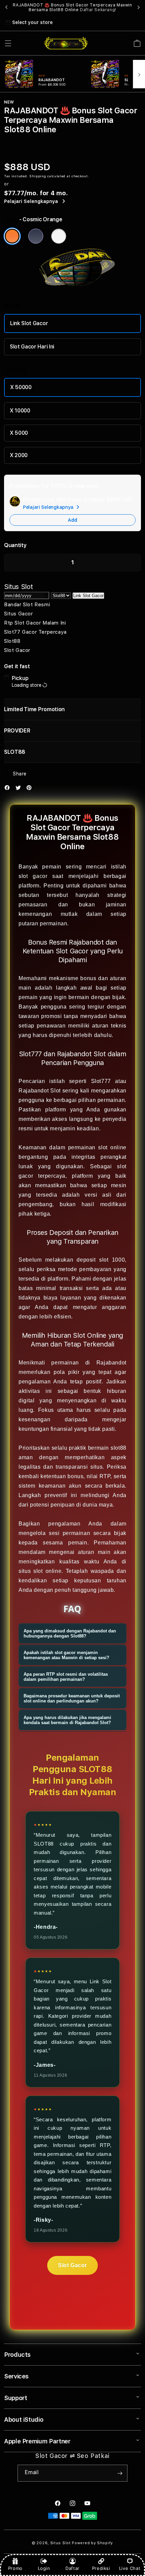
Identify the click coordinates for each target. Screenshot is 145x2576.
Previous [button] (6, 7)
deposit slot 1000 (101, 1260)
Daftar (72, 2568)
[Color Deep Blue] (36, 236)
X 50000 (21, 387)
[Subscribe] (120, 2473)
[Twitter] (20, 789)
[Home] (66, 43)
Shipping (38, 176)
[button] (8, 43)
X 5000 (19, 433)
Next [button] (139, 7)
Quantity (15, 545)
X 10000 (20, 411)
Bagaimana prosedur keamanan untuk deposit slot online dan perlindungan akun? (72, 1698)
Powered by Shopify (92, 2543)
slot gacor (33, 876)
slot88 (119, 1448)
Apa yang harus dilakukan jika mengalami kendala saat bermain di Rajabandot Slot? (67, 1720)
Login (44, 2568)
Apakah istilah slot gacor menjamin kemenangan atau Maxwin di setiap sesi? (66, 1655)
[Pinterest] (31, 789)
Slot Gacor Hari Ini (32, 347)
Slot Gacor (72, 2265)
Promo (15, 2568)
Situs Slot (61, 2543)
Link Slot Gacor (29, 323)
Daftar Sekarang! (98, 10)
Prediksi (101, 2568)
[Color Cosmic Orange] (12, 236)
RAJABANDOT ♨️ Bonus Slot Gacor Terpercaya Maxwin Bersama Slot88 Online (72, 7)
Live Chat (130, 2568)
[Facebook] (9, 789)
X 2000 (19, 455)
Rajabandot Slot (40, 1091)
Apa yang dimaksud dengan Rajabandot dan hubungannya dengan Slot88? (70, 1633)
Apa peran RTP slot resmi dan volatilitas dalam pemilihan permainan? (66, 1677)
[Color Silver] (59, 236)
